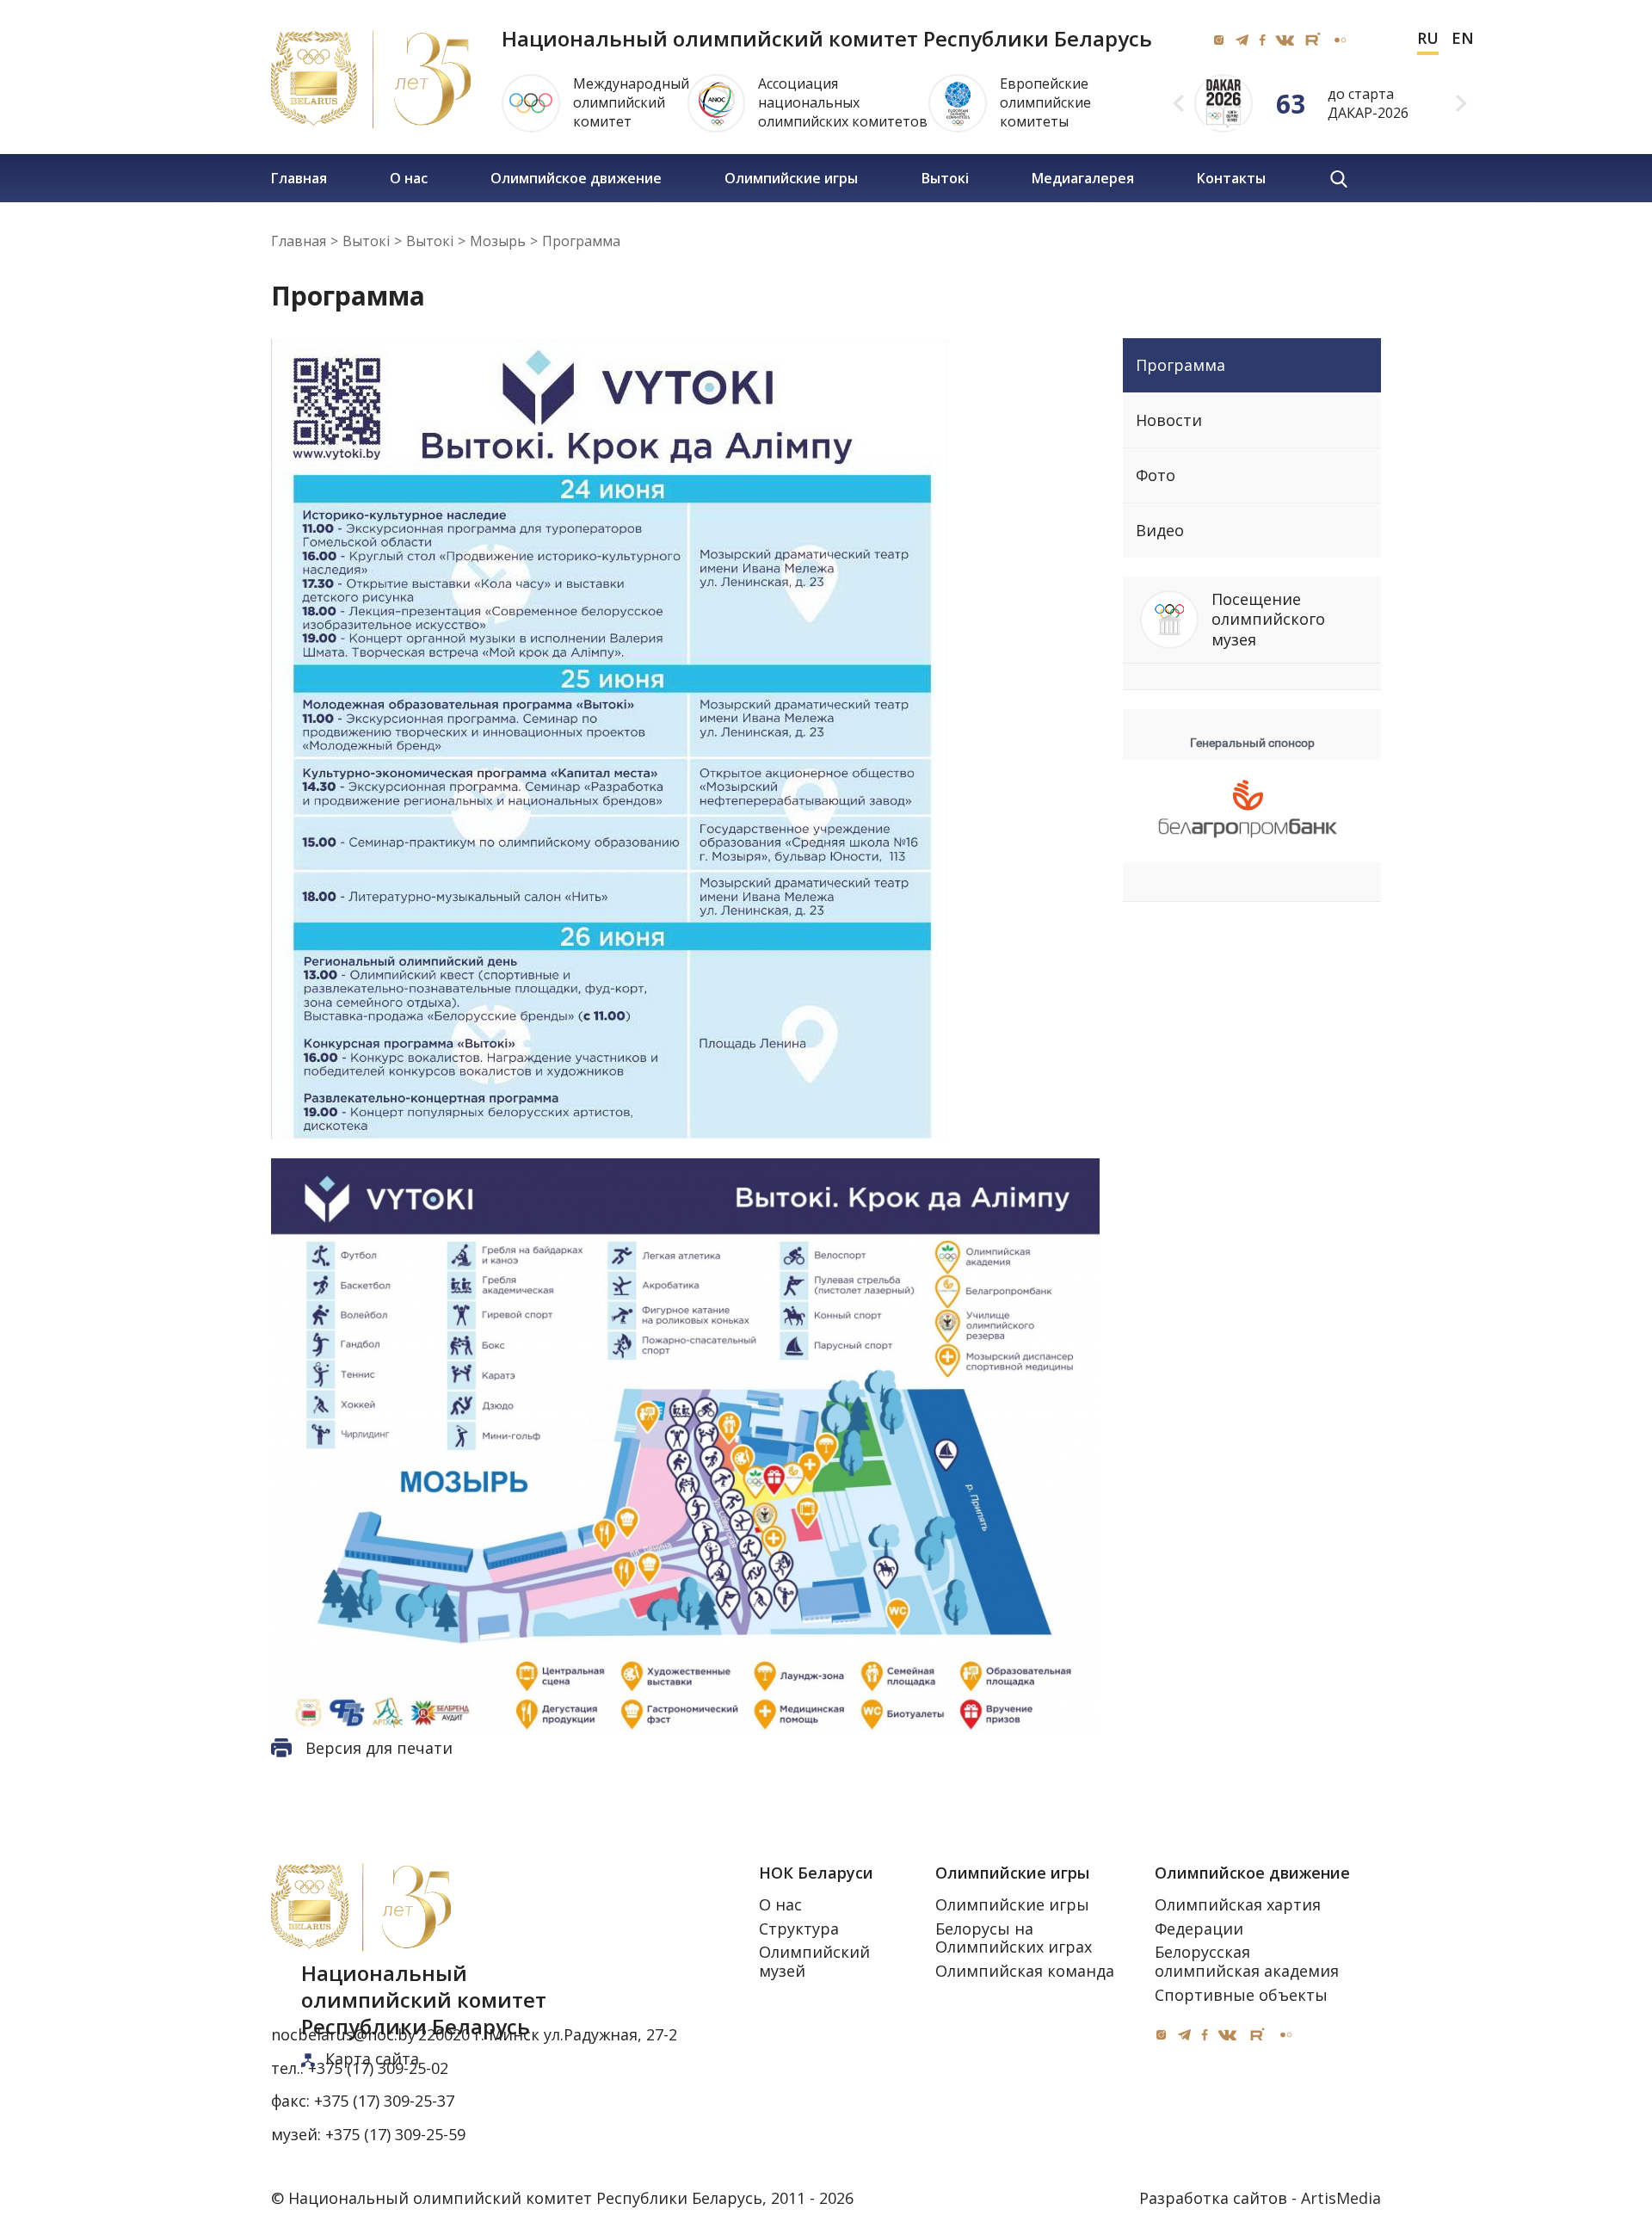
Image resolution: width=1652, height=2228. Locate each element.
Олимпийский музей (814, 1961)
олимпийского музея (1268, 619)
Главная (299, 178)
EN (1463, 39)
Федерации (1199, 1929)
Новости (1169, 420)
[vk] (1285, 40)
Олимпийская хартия (1238, 1904)
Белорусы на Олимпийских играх (1014, 1938)
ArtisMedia (1341, 2198)
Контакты (1231, 178)
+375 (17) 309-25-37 (384, 2101)
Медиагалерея (1083, 178)
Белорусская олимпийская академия (1247, 1961)
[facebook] (1262, 40)
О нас (409, 178)
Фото (1156, 475)
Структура (799, 1929)
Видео (1160, 530)
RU (1428, 39)
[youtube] (1313, 40)
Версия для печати (379, 1748)
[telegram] (1242, 40)
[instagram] (1219, 40)
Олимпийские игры (791, 178)
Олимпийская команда (1025, 1971)
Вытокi (945, 178)
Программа (1180, 365)
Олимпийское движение (576, 178)
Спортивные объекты (1241, 1995)
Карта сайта (372, 2058)
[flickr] (1340, 40)
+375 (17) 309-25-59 (395, 2135)
